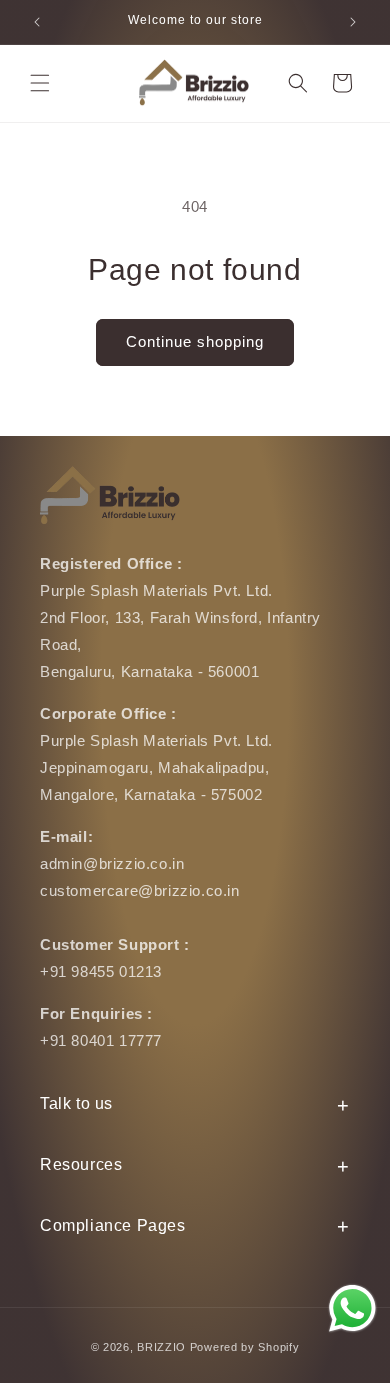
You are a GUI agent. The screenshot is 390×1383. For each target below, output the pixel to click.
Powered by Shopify (245, 1347)
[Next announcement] (353, 22)
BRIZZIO (161, 1347)
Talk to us (76, 1103)
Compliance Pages (113, 1225)
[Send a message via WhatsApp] (352, 1308)
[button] (40, 83)
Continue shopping (195, 341)
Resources (81, 1164)
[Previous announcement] (37, 22)
